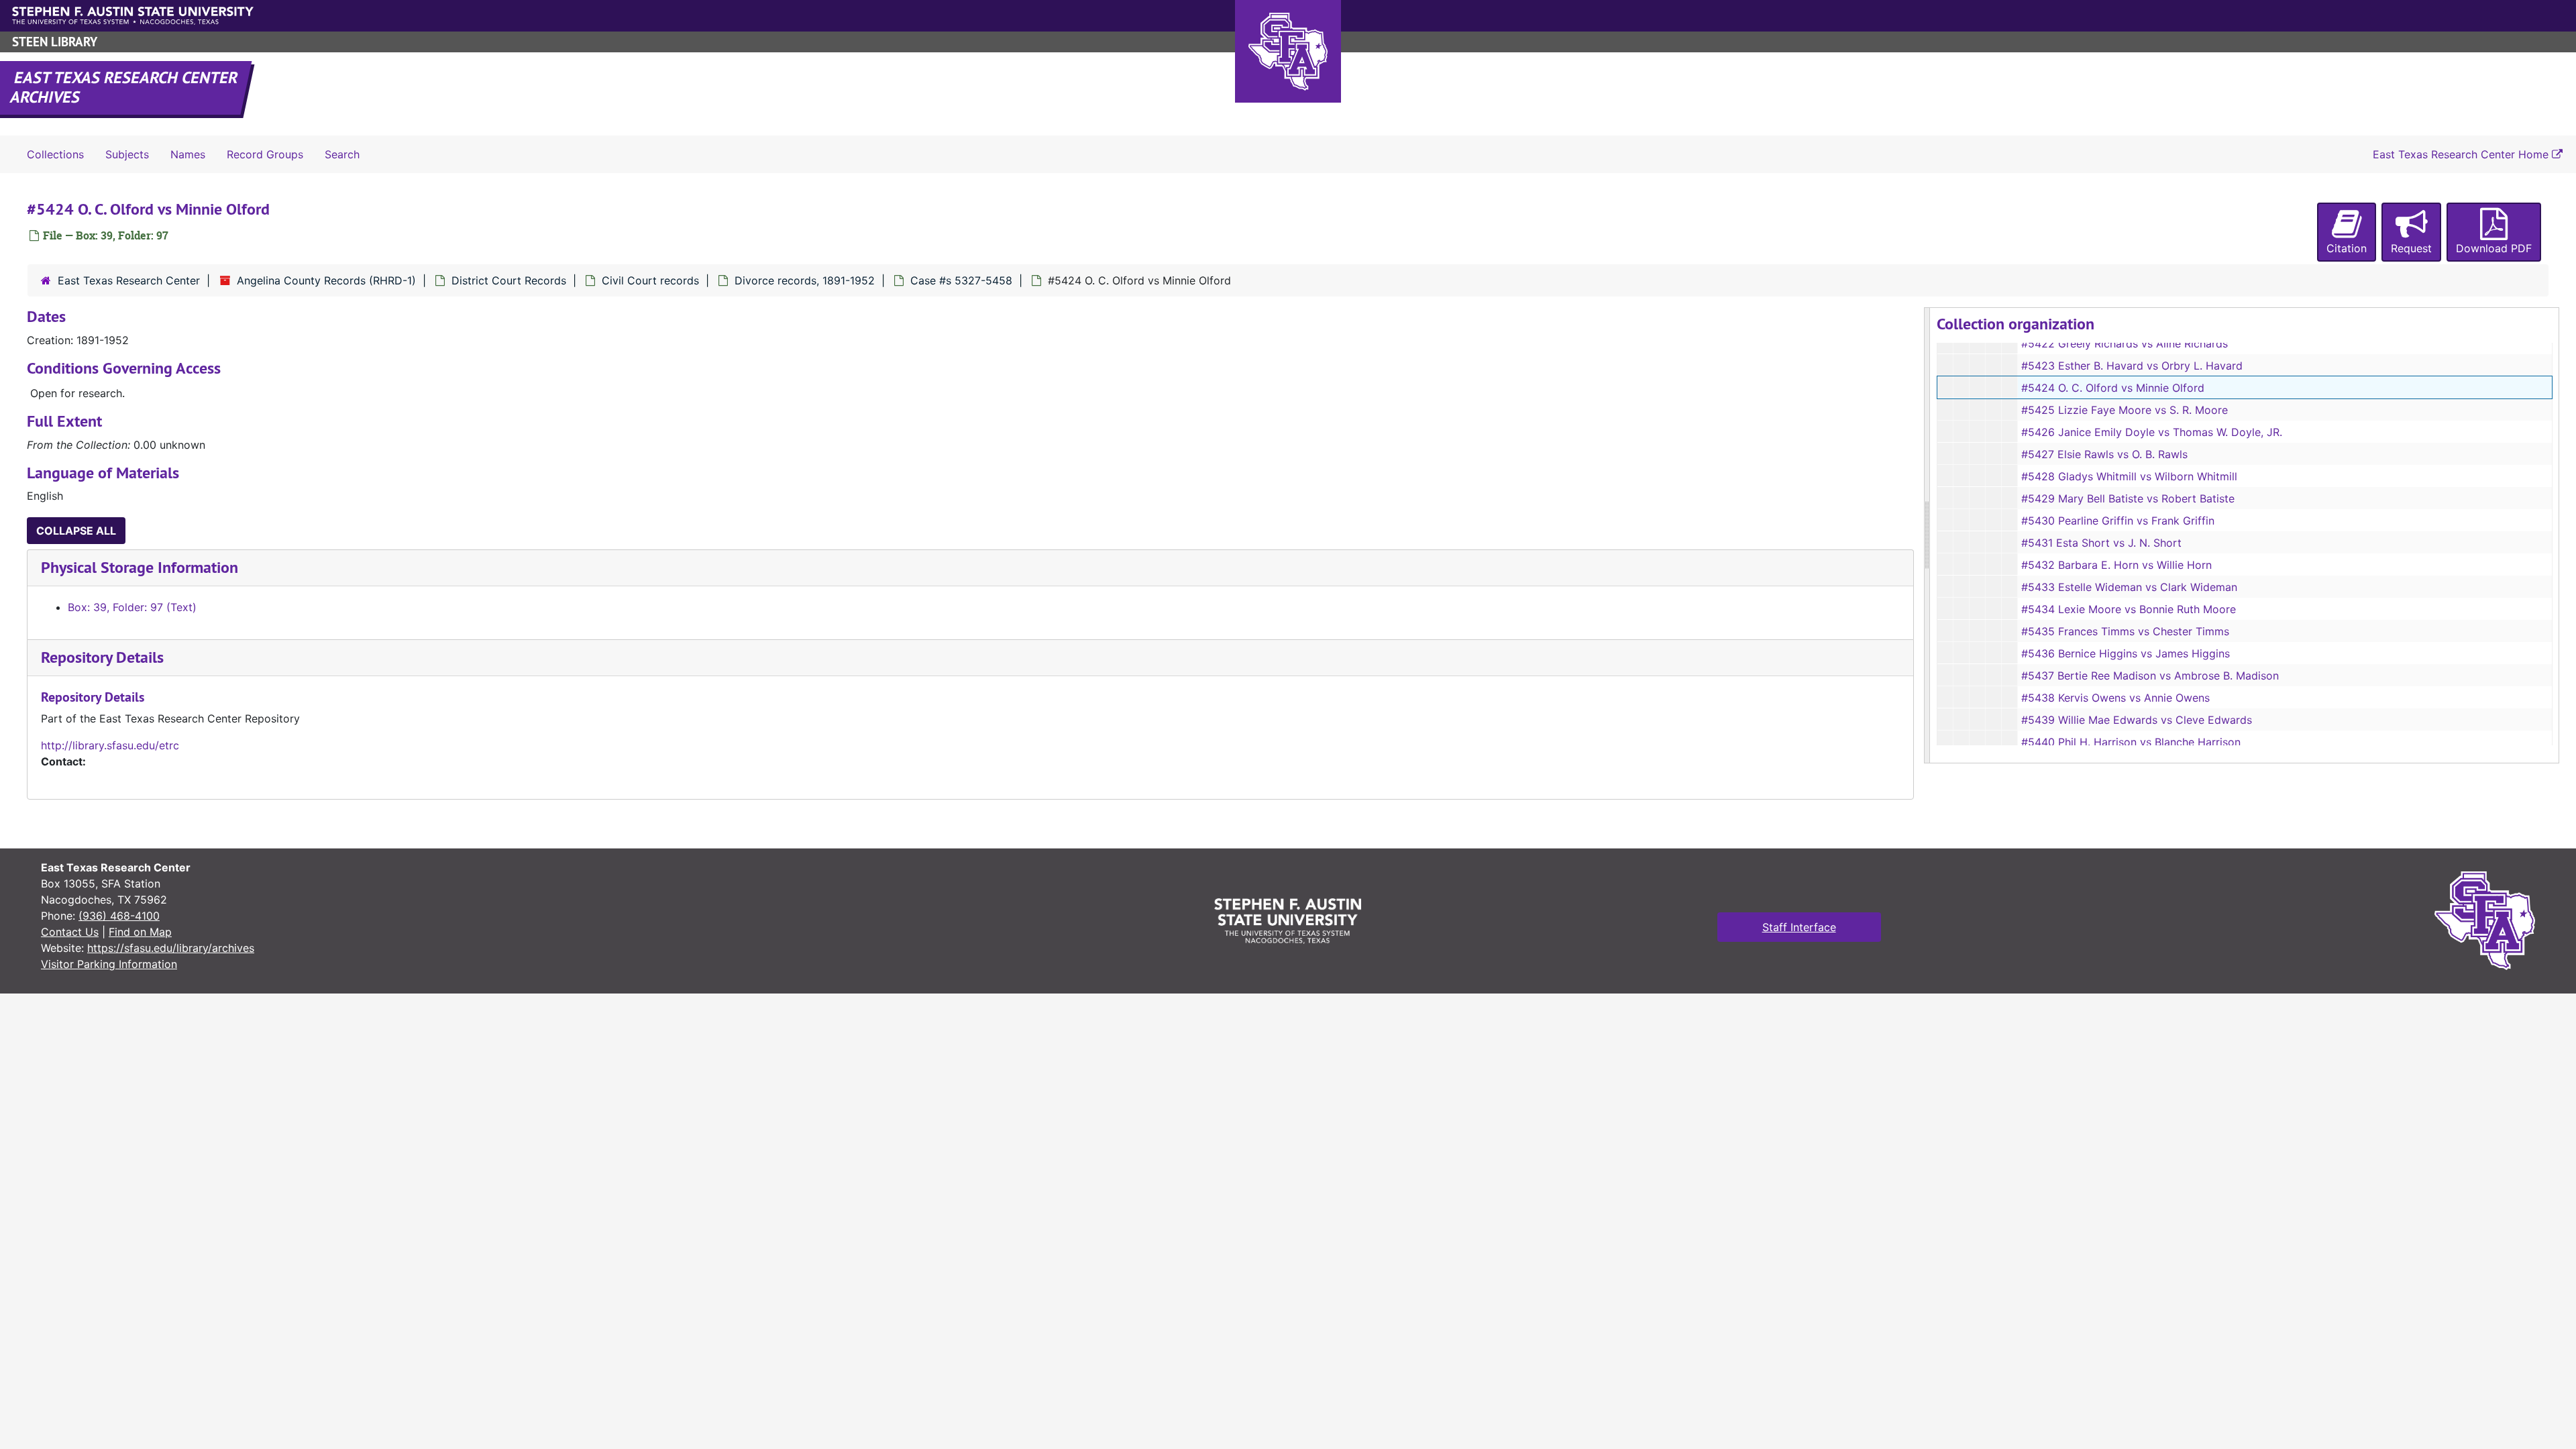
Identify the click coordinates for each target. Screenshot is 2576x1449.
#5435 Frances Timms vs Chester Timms (2125, 631)
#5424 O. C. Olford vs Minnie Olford (2113, 388)
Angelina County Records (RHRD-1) (326, 280)
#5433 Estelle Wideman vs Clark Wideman (2129, 587)
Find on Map (140, 932)
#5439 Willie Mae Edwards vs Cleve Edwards (2137, 720)
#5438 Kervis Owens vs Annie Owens (2115, 698)
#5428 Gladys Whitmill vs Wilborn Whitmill (2129, 476)
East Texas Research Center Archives (125, 87)
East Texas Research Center (129, 280)
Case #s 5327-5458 (961, 280)
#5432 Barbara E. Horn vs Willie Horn (2116, 565)
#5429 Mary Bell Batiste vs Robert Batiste (2128, 498)
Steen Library (55, 42)
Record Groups (265, 154)
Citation (2347, 248)
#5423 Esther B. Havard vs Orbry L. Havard (2132, 366)
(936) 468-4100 (119, 916)
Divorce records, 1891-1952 (805, 280)
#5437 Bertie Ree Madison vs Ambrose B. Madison (2150, 676)
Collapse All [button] (76, 531)
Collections (55, 154)
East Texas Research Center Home (2462, 154)
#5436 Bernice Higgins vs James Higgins (2126, 653)
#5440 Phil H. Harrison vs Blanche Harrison (2131, 742)
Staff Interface (1799, 927)
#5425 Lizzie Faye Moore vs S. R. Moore (2125, 410)
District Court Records (509, 280)
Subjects (127, 154)
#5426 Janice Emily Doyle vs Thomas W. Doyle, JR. (2152, 432)
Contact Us (70, 932)
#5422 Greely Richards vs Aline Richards (2125, 343)
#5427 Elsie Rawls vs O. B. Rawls (2104, 454)
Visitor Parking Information (109, 964)
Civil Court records (650, 280)
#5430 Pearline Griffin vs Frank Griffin (2118, 521)
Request (2411, 248)
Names (188, 154)
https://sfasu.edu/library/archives (171, 948)
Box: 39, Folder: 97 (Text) (132, 607)
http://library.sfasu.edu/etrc (110, 745)
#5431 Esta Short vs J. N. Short (2101, 543)
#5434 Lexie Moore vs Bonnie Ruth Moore (2129, 609)
